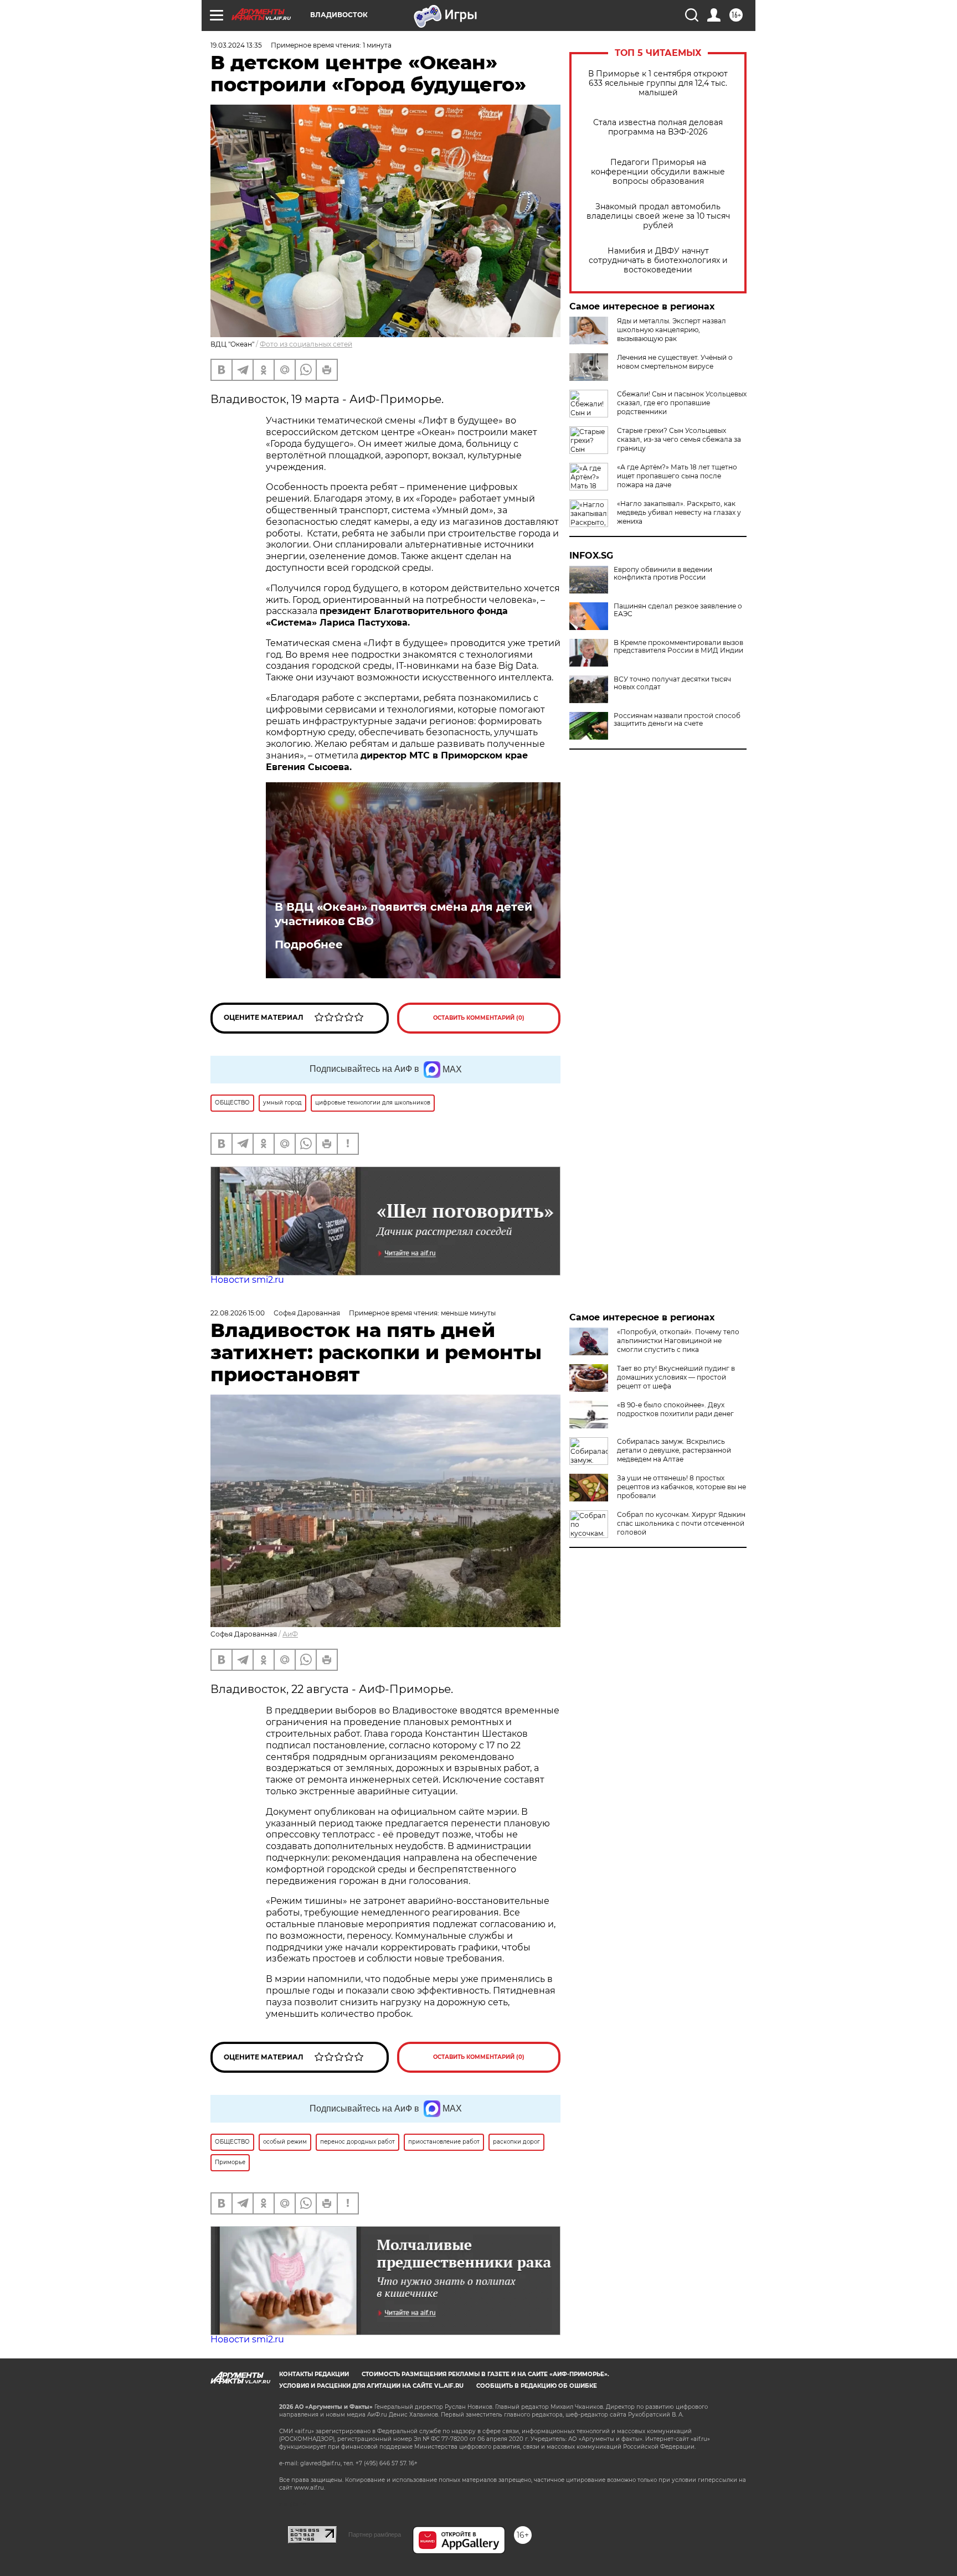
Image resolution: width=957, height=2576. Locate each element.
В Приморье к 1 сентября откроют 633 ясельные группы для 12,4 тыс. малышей (658, 83)
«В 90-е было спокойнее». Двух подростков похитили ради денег (675, 1409)
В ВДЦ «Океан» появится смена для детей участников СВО (403, 914)
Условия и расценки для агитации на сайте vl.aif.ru (371, 2386)
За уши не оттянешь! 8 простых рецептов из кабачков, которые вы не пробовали (681, 1487)
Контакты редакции (314, 2374)
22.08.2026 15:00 (238, 1313)
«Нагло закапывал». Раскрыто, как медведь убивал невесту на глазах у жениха (679, 512)
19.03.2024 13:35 (236, 45)
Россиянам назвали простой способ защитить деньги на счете (677, 720)
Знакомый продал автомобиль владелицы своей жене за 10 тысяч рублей (658, 216)
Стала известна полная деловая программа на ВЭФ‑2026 (658, 127)
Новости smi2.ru (247, 1280)
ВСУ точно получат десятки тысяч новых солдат (672, 683)
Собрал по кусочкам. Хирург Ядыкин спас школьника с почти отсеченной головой (681, 1523)
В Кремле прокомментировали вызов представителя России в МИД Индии (678, 647)
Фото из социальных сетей (306, 344)
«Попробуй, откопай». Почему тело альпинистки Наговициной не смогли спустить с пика (678, 1341)
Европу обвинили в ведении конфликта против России (663, 574)
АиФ (290, 1634)
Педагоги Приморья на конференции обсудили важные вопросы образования (658, 172)
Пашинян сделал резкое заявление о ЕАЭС (678, 610)
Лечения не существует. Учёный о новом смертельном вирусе (675, 362)
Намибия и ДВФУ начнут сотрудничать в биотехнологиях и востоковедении (658, 260)
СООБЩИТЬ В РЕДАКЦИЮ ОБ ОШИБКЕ (537, 2386)
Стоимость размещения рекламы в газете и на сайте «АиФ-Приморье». (485, 2374)
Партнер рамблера (375, 2534)
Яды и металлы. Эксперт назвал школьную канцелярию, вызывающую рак (672, 330)
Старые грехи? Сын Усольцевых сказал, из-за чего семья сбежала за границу (679, 439)
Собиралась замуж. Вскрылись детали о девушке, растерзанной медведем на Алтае (674, 1450)
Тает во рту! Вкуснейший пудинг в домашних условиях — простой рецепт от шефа (676, 1377)
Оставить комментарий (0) (479, 1018)
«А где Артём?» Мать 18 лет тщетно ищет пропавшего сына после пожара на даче (677, 476)
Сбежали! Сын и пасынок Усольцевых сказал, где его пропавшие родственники (682, 403)
